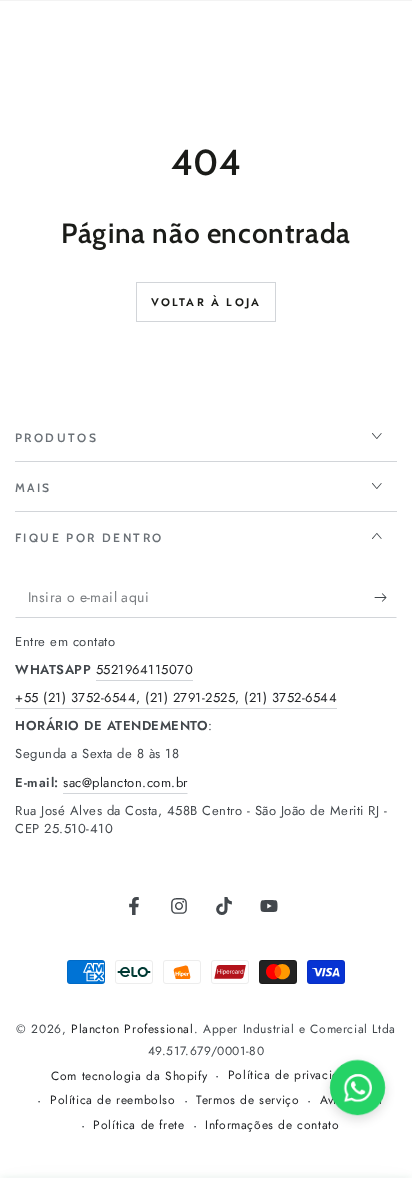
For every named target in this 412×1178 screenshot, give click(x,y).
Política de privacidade (294, 1075)
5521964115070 (145, 669)
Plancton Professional (132, 1029)
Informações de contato (272, 1125)
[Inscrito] (385, 598)
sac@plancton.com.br (125, 782)
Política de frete (138, 1125)
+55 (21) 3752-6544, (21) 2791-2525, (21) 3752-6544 (176, 697)
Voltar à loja (206, 302)
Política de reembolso (113, 1100)
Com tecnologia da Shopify (129, 1076)
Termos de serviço (247, 1100)
